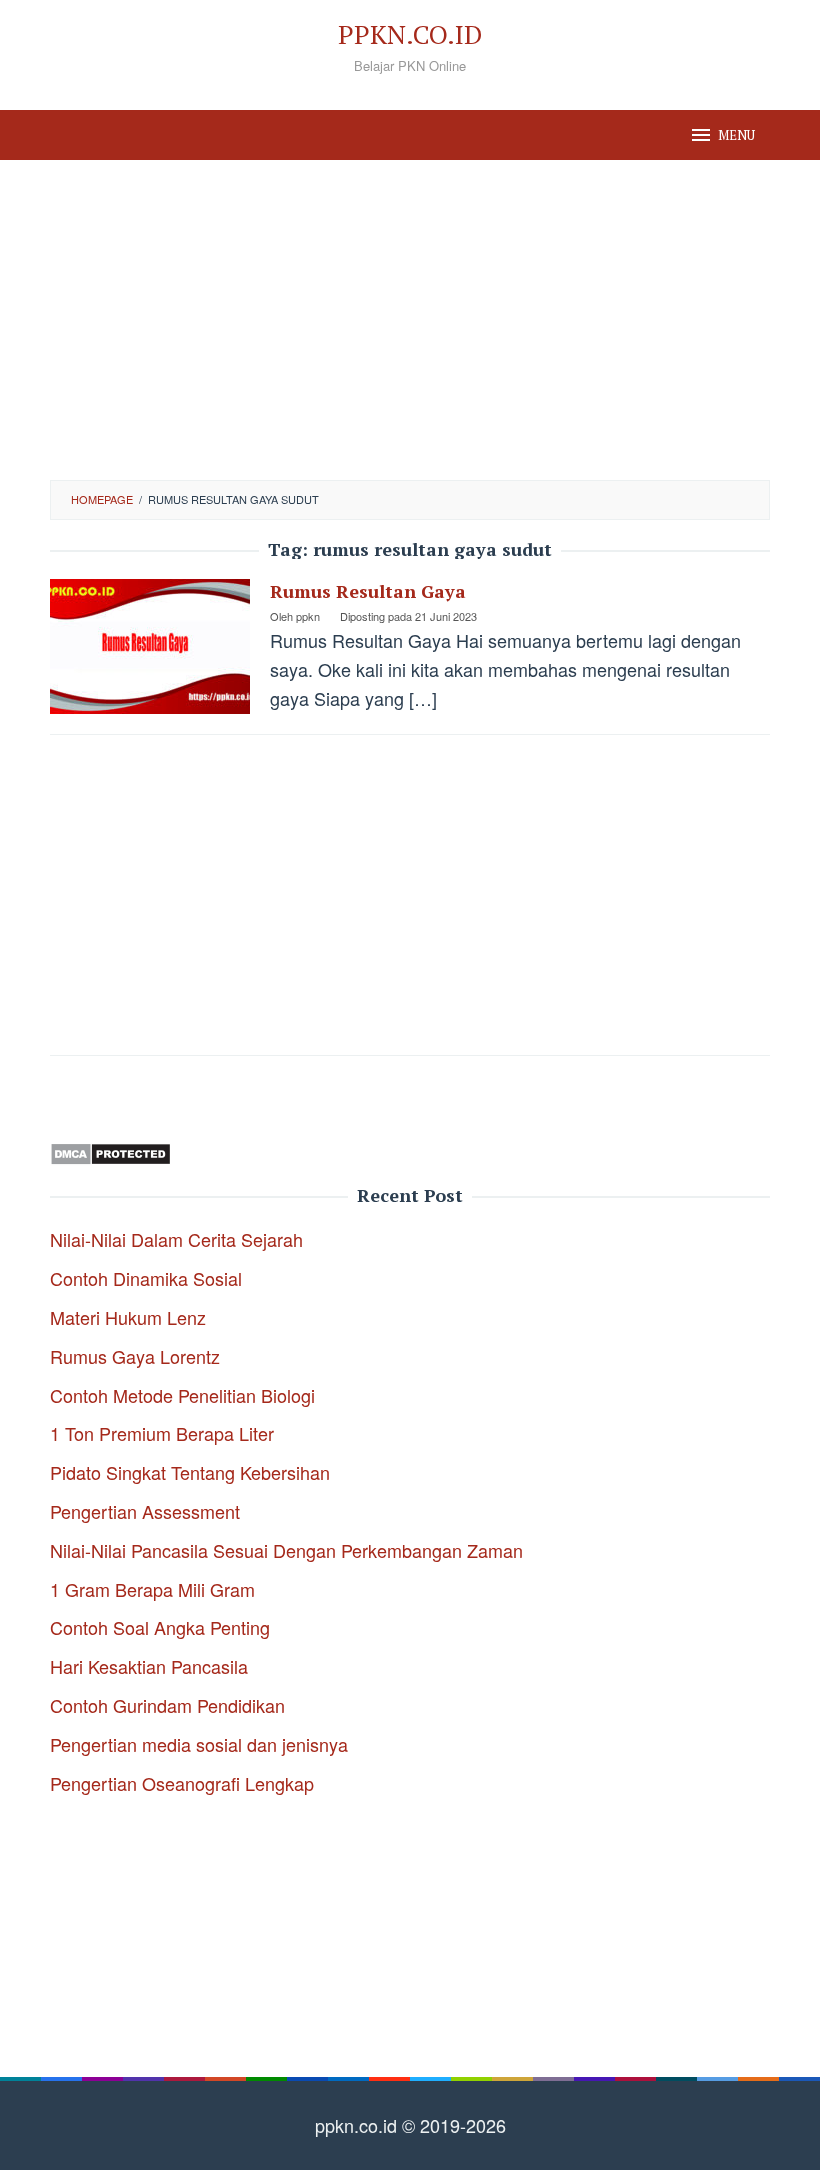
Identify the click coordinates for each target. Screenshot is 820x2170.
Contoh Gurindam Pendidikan (167, 1705)
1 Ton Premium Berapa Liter (162, 1433)
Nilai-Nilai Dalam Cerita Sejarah (176, 1239)
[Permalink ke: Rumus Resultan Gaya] (150, 644)
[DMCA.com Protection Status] (110, 1150)
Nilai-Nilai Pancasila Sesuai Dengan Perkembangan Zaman (286, 1550)
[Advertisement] (410, 320)
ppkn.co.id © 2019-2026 (410, 2125)
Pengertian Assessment (145, 1511)
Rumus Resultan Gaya (368, 591)
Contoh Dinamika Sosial (146, 1278)
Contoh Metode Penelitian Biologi (182, 1395)
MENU (736, 135)
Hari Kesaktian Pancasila (149, 1666)
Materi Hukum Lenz (128, 1317)
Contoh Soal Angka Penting (160, 1627)
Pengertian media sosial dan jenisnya (199, 1744)
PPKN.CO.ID (410, 34)
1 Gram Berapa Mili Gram (152, 1589)
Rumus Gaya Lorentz (135, 1356)
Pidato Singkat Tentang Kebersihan (190, 1472)
